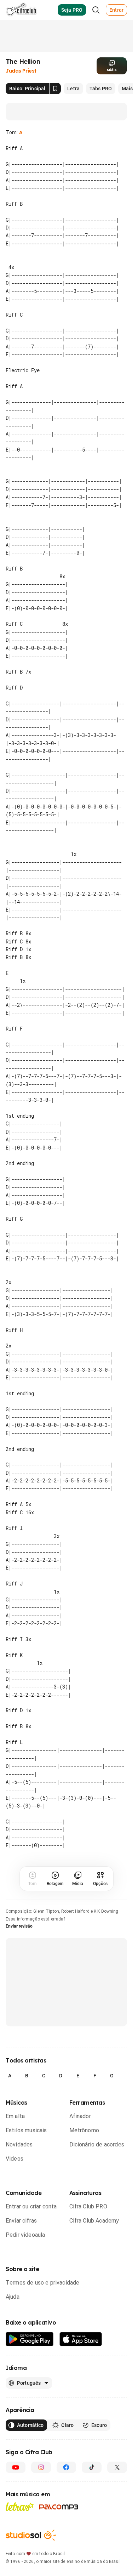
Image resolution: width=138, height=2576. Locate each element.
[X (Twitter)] (117, 2467)
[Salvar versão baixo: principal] (55, 89)
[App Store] (81, 2339)
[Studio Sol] (31, 2535)
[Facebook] (67, 2467)
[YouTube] (16, 2467)
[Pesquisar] (96, 10)
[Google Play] (30, 2339)
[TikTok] (92, 2467)
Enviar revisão (19, 1926)
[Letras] (20, 2507)
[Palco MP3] (59, 2507)
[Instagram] (41, 2467)
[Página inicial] (21, 10)
